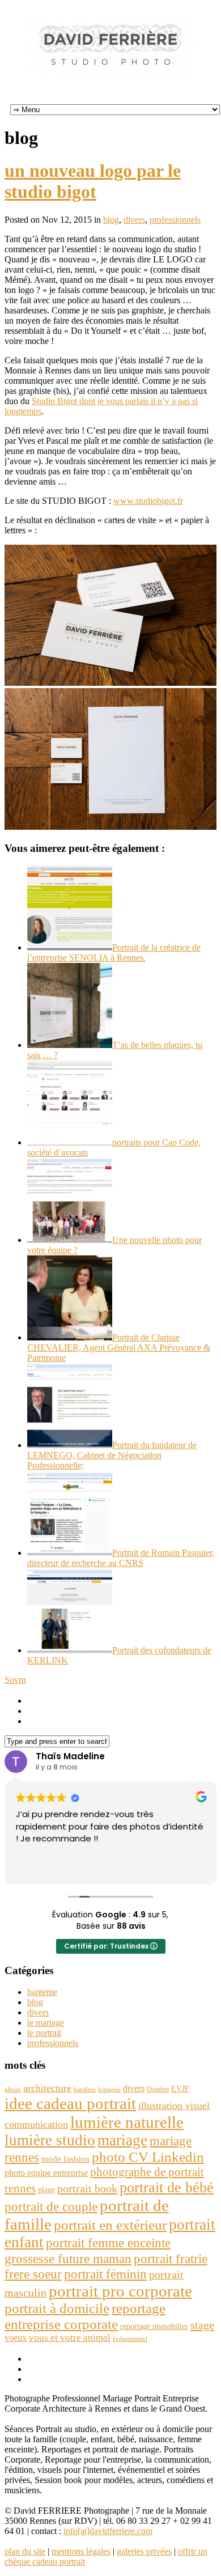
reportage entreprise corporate (85, 2316)
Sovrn (15, 1680)
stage (202, 2325)
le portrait (44, 2033)
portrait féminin (105, 2274)
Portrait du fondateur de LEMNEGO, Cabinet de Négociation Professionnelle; (112, 1455)
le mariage (46, 2023)
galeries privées (144, 2551)
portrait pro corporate (120, 2291)
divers (134, 220)
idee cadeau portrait (70, 2103)
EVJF (180, 2089)
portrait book (87, 2188)
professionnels (175, 220)
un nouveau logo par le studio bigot (93, 181)
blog (111, 220)
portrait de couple (51, 2206)
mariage (122, 2140)
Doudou (158, 2089)
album (13, 2089)
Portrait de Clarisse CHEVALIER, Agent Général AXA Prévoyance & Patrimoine (119, 1348)
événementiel (130, 2339)
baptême (85, 2089)
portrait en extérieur (110, 2225)
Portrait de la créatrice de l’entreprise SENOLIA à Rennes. (114, 952)
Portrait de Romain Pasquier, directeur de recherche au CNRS (121, 1558)
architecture (47, 2088)
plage (46, 2190)
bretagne (109, 2089)
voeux (16, 2338)
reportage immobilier (154, 2326)
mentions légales (81, 2551)
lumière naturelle (127, 2122)
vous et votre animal (70, 2338)
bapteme (42, 1992)
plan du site (25, 2551)
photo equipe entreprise (46, 2173)
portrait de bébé (167, 2187)
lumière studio (50, 2140)
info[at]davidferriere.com (108, 2531)
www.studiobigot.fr (148, 501)
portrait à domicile (57, 2308)
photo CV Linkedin (148, 2157)
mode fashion (65, 2159)
